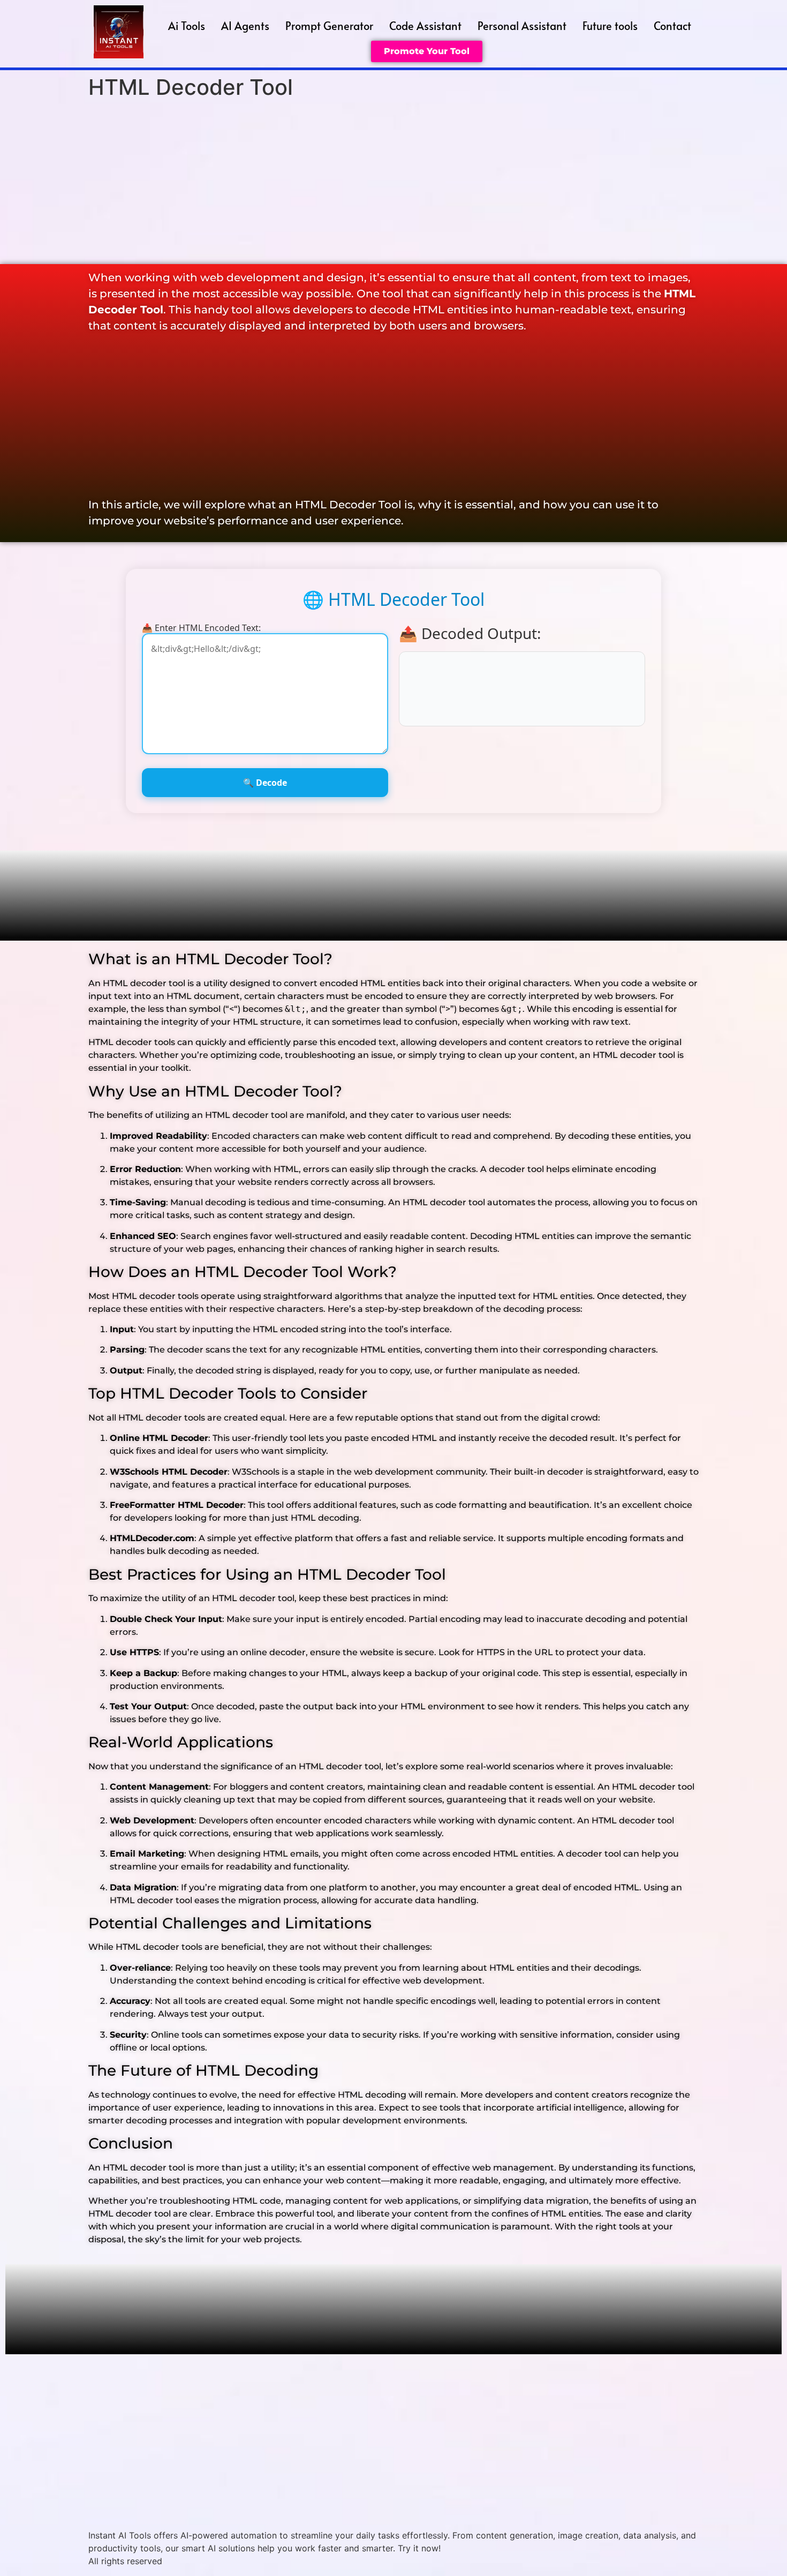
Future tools (610, 26)
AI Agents (245, 26)
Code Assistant (425, 26)
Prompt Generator (329, 26)
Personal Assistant (522, 26)
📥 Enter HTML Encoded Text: (201, 628)
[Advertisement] (393, 184)
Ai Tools (187, 26)
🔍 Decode (265, 783)
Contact (672, 26)
